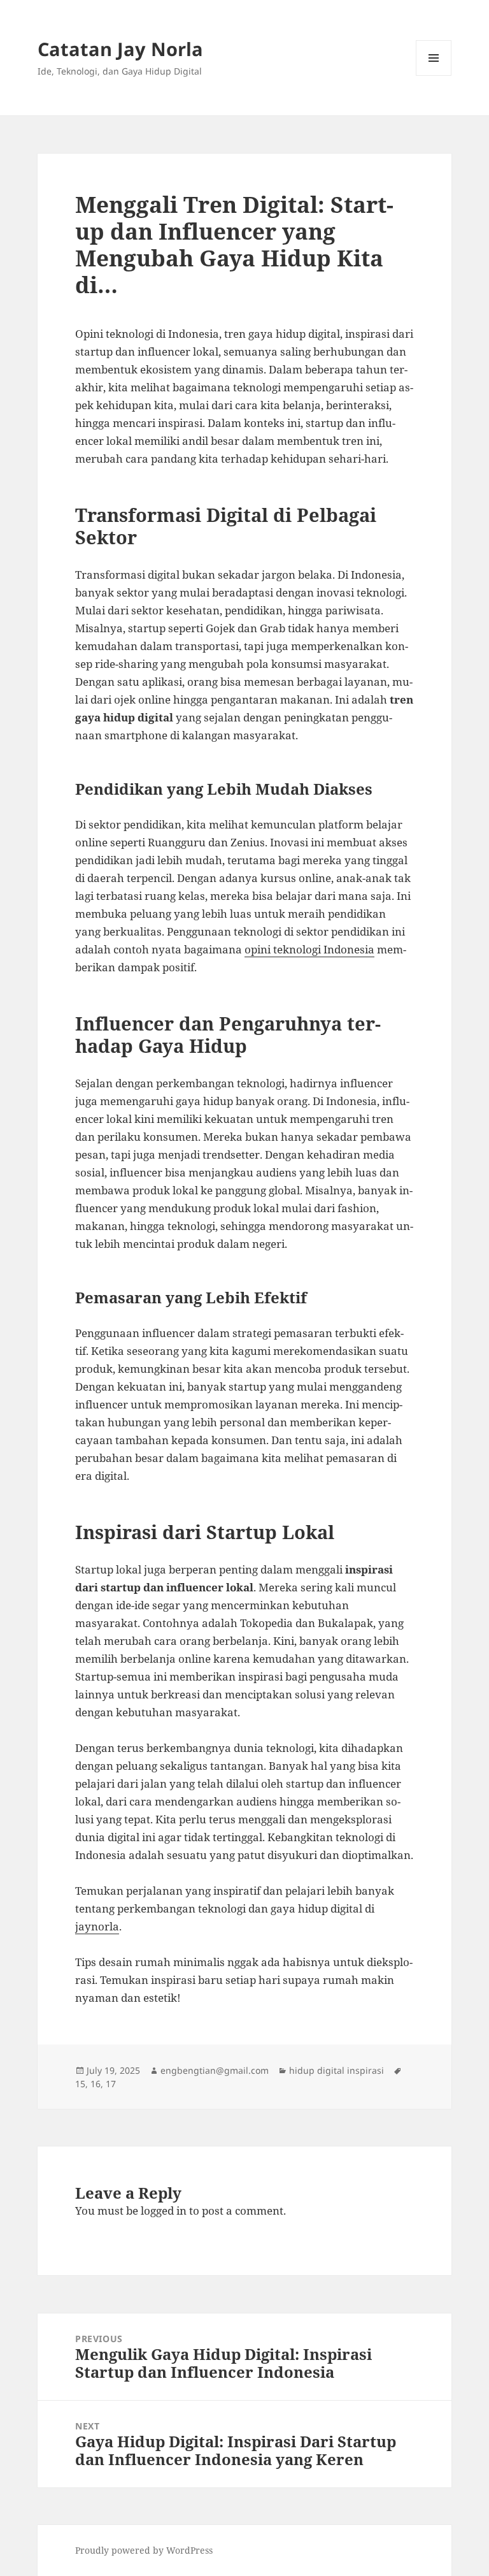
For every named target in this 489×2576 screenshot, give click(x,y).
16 (96, 2084)
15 (80, 2084)
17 (111, 2084)
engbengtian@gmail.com (215, 2070)
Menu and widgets (434, 76)
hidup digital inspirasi (337, 2070)
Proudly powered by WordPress (144, 2550)
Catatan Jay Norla (120, 49)
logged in (164, 2211)
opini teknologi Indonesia (309, 949)
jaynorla (97, 1926)
